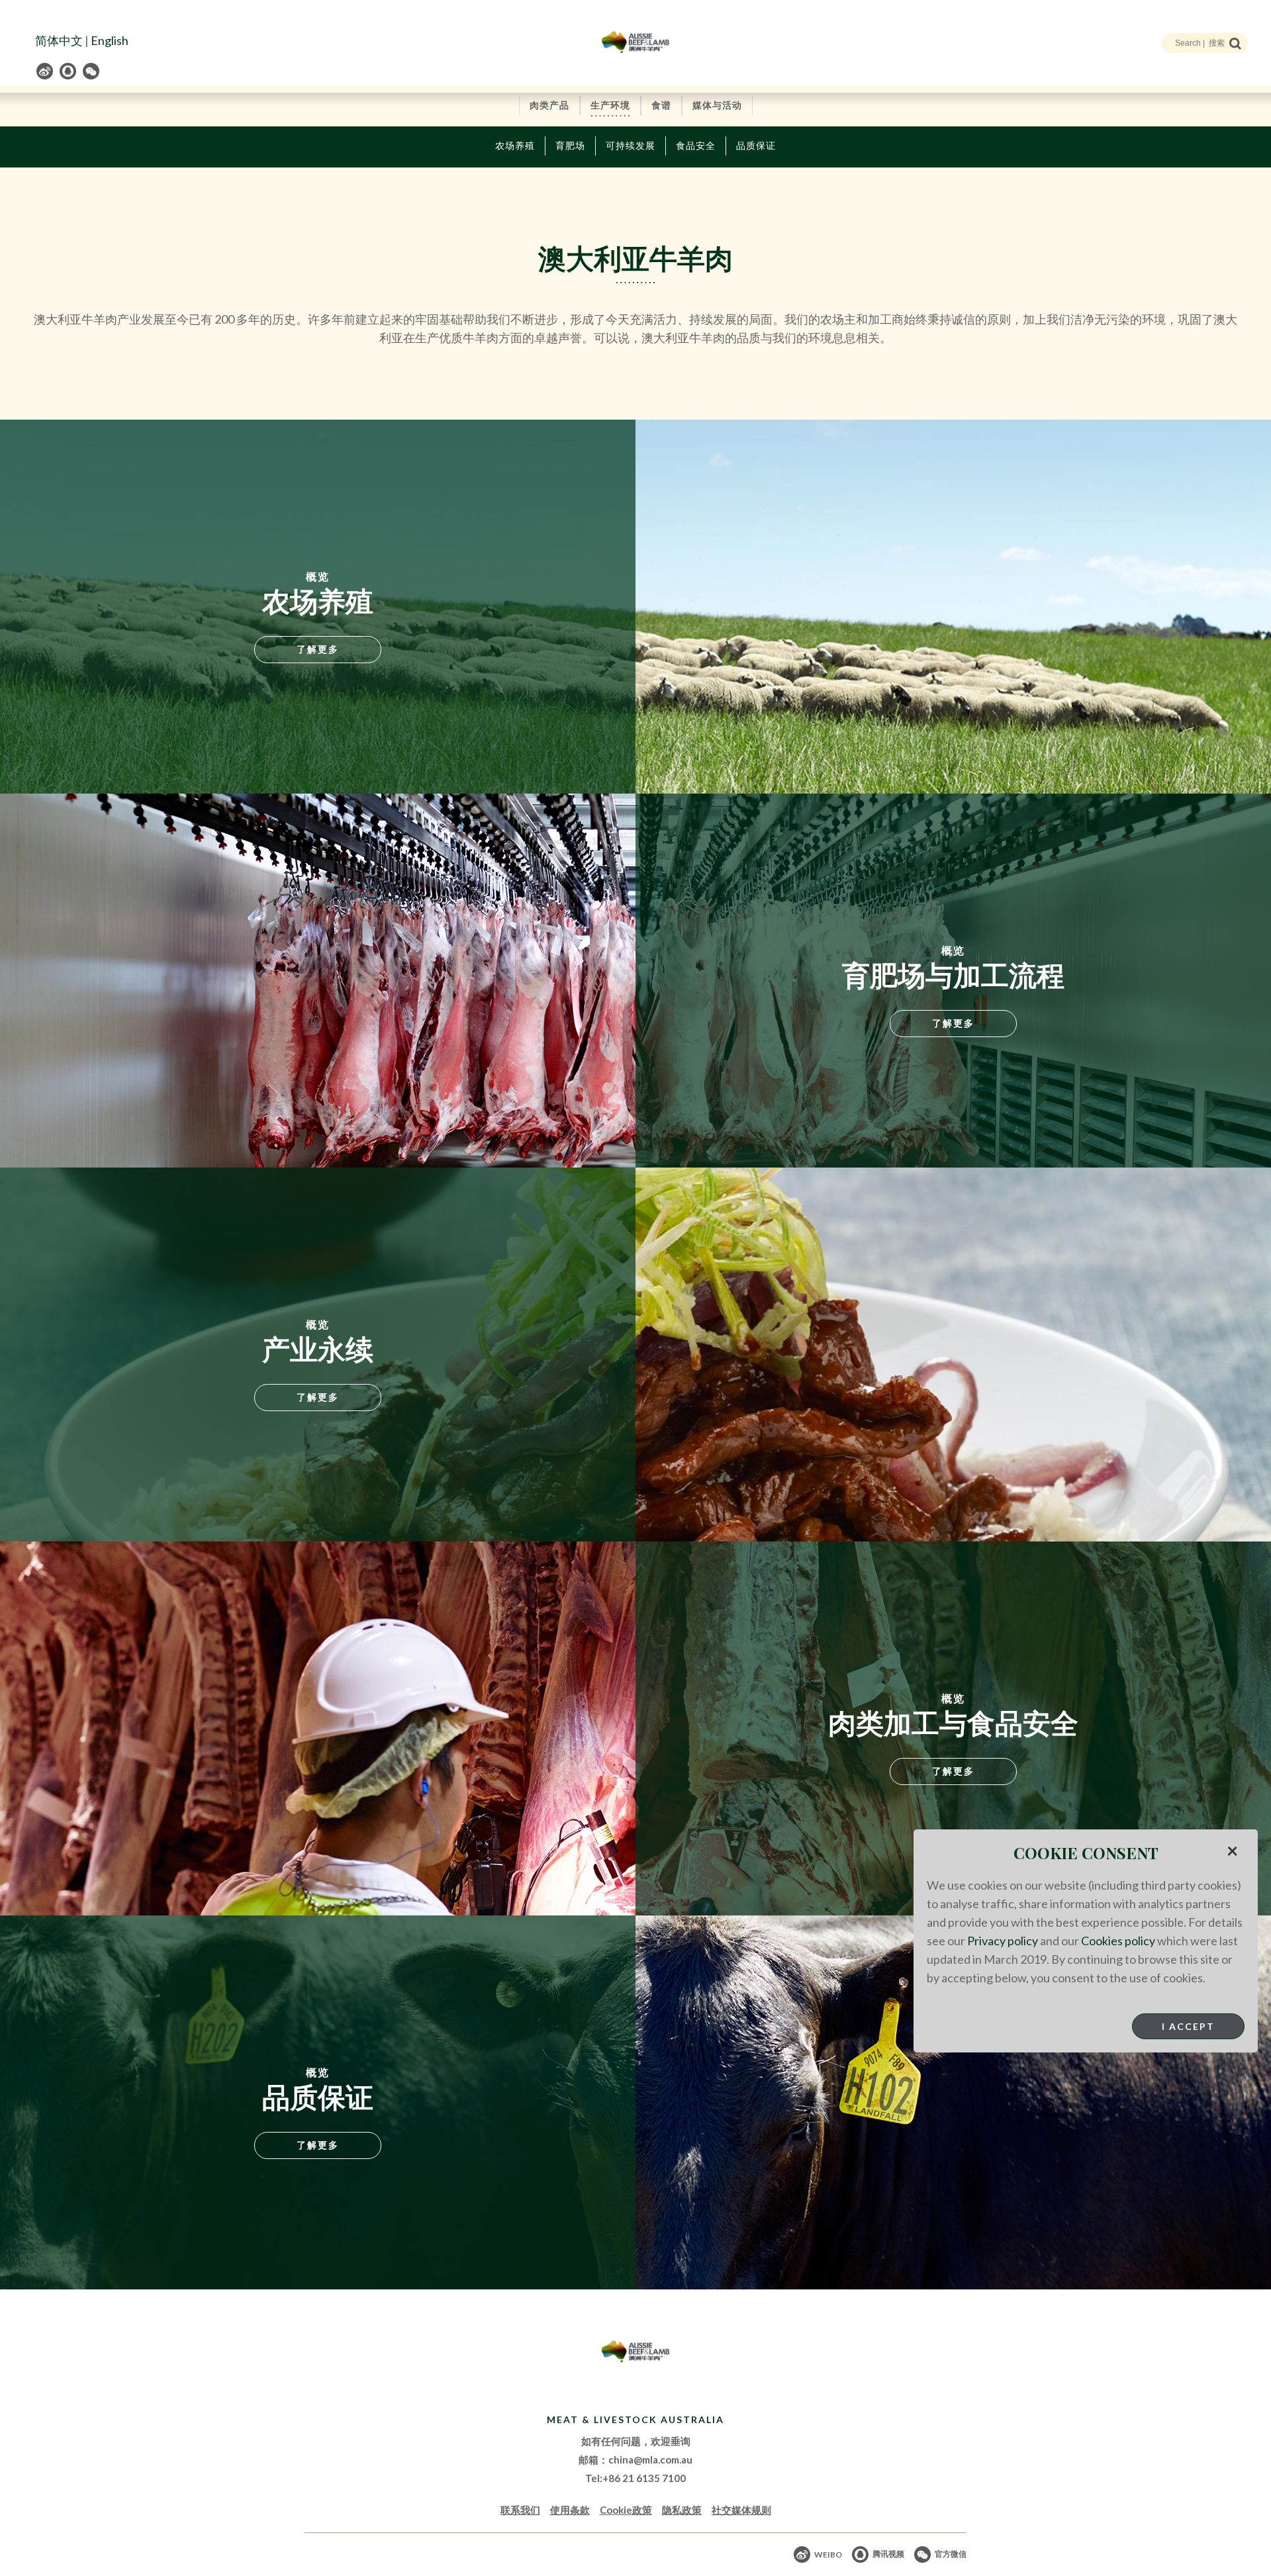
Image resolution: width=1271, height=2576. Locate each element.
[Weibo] (46, 71)
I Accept (1188, 2026)
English (110, 40)
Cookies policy (1118, 1941)
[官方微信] (92, 71)
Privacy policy (1003, 1941)
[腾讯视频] (69, 71)
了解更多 (318, 649)
